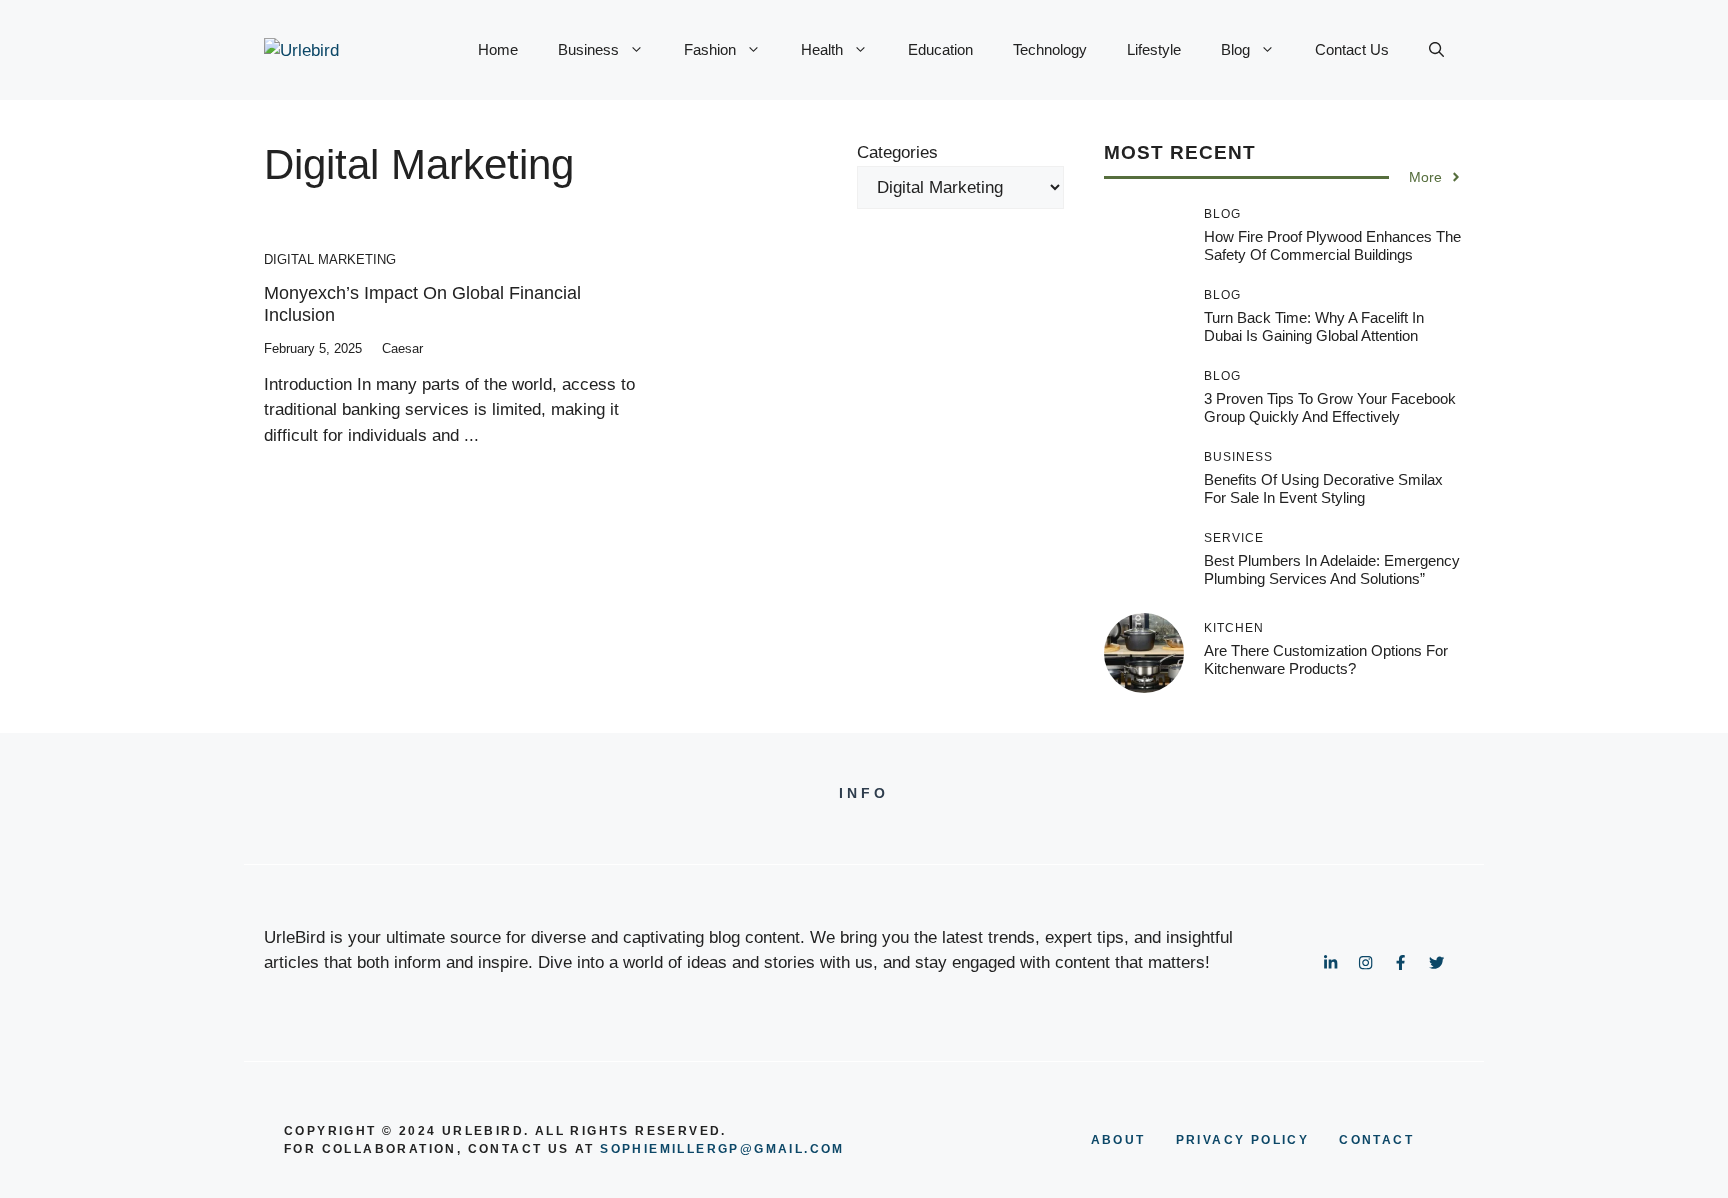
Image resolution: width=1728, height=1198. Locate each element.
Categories (897, 152)
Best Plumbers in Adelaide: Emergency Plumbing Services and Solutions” (1332, 569)
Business (588, 49)
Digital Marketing (330, 259)
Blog (1235, 49)
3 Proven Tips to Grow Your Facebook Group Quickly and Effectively (1330, 407)
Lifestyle (1154, 49)
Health (822, 49)
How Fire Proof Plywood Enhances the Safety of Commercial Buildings (1332, 245)
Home (498, 49)
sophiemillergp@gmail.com (722, 1149)
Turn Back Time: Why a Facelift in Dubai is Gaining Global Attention (1314, 326)
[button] (1436, 50)
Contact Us (1352, 49)
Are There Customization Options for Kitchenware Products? (1326, 659)
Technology (1050, 49)
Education (940, 49)
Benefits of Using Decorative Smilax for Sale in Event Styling (1323, 488)
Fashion (710, 49)
